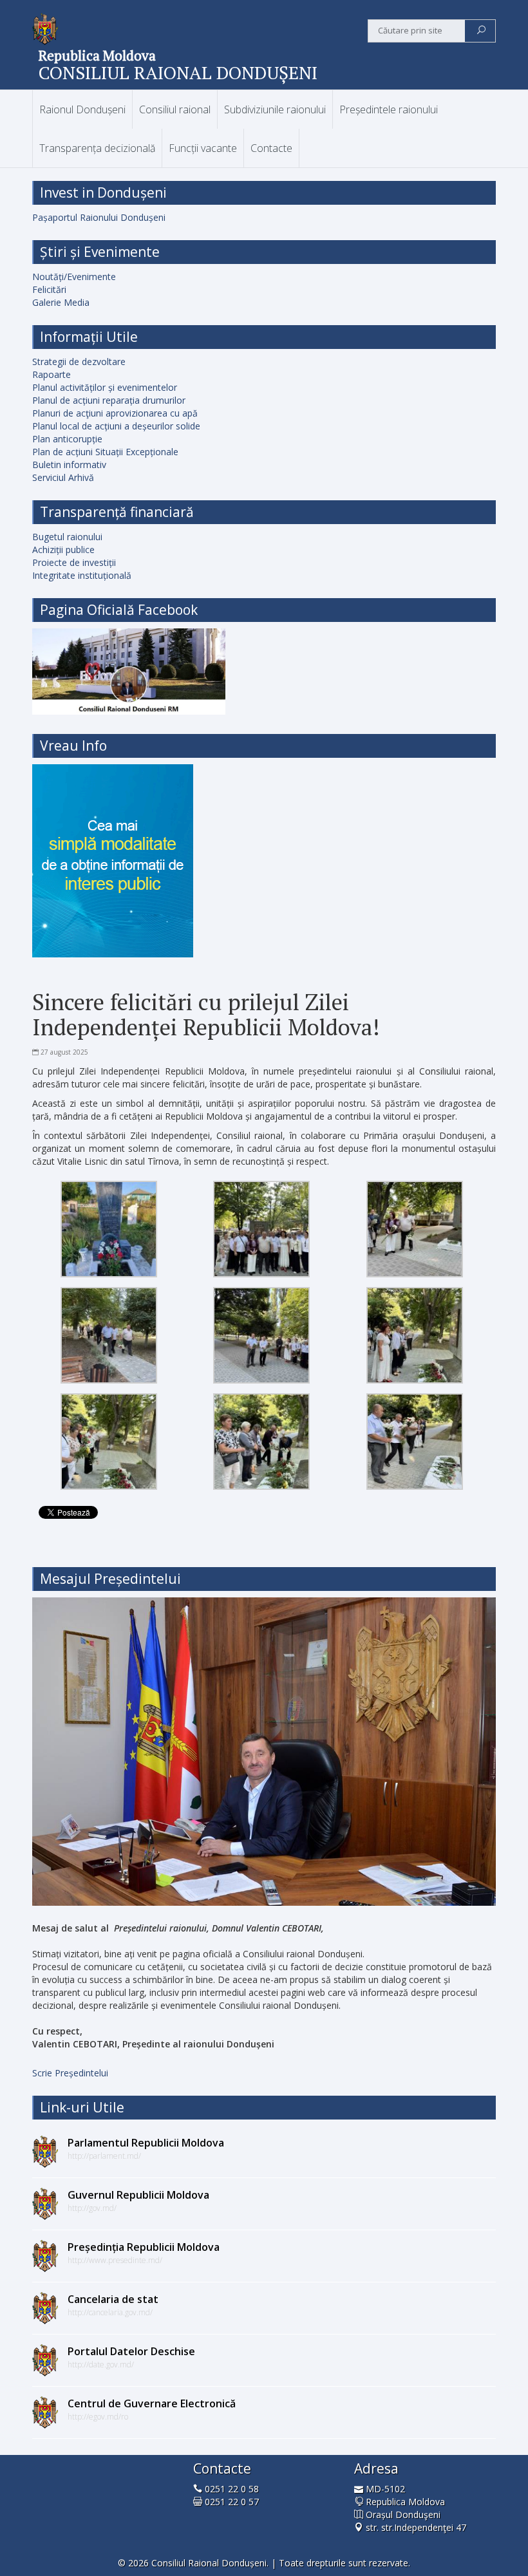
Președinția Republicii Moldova (144, 2247)
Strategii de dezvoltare (79, 362)
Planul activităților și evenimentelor (105, 387)
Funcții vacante (203, 148)
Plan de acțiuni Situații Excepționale (105, 452)
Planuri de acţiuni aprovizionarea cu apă (115, 413)
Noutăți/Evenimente (74, 277)
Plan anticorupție (67, 439)
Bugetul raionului (67, 537)
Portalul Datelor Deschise (131, 2351)
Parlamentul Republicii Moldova (146, 2143)
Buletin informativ (69, 465)
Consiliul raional (175, 109)
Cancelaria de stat (113, 2299)
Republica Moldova (97, 55)
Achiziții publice (63, 550)
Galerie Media (61, 302)
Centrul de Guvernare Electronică (152, 2403)
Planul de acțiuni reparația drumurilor (109, 400)
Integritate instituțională (82, 575)
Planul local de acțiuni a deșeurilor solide (116, 426)
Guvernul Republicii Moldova (138, 2195)
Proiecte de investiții (74, 562)
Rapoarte (52, 374)
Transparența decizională (97, 148)
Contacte (271, 148)
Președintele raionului (389, 109)
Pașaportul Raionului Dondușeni (99, 217)
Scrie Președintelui (70, 2073)
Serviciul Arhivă (63, 477)
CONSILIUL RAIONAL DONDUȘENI (178, 72)
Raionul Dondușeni (82, 109)
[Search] (481, 31)
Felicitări (49, 289)
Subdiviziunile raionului (275, 109)
